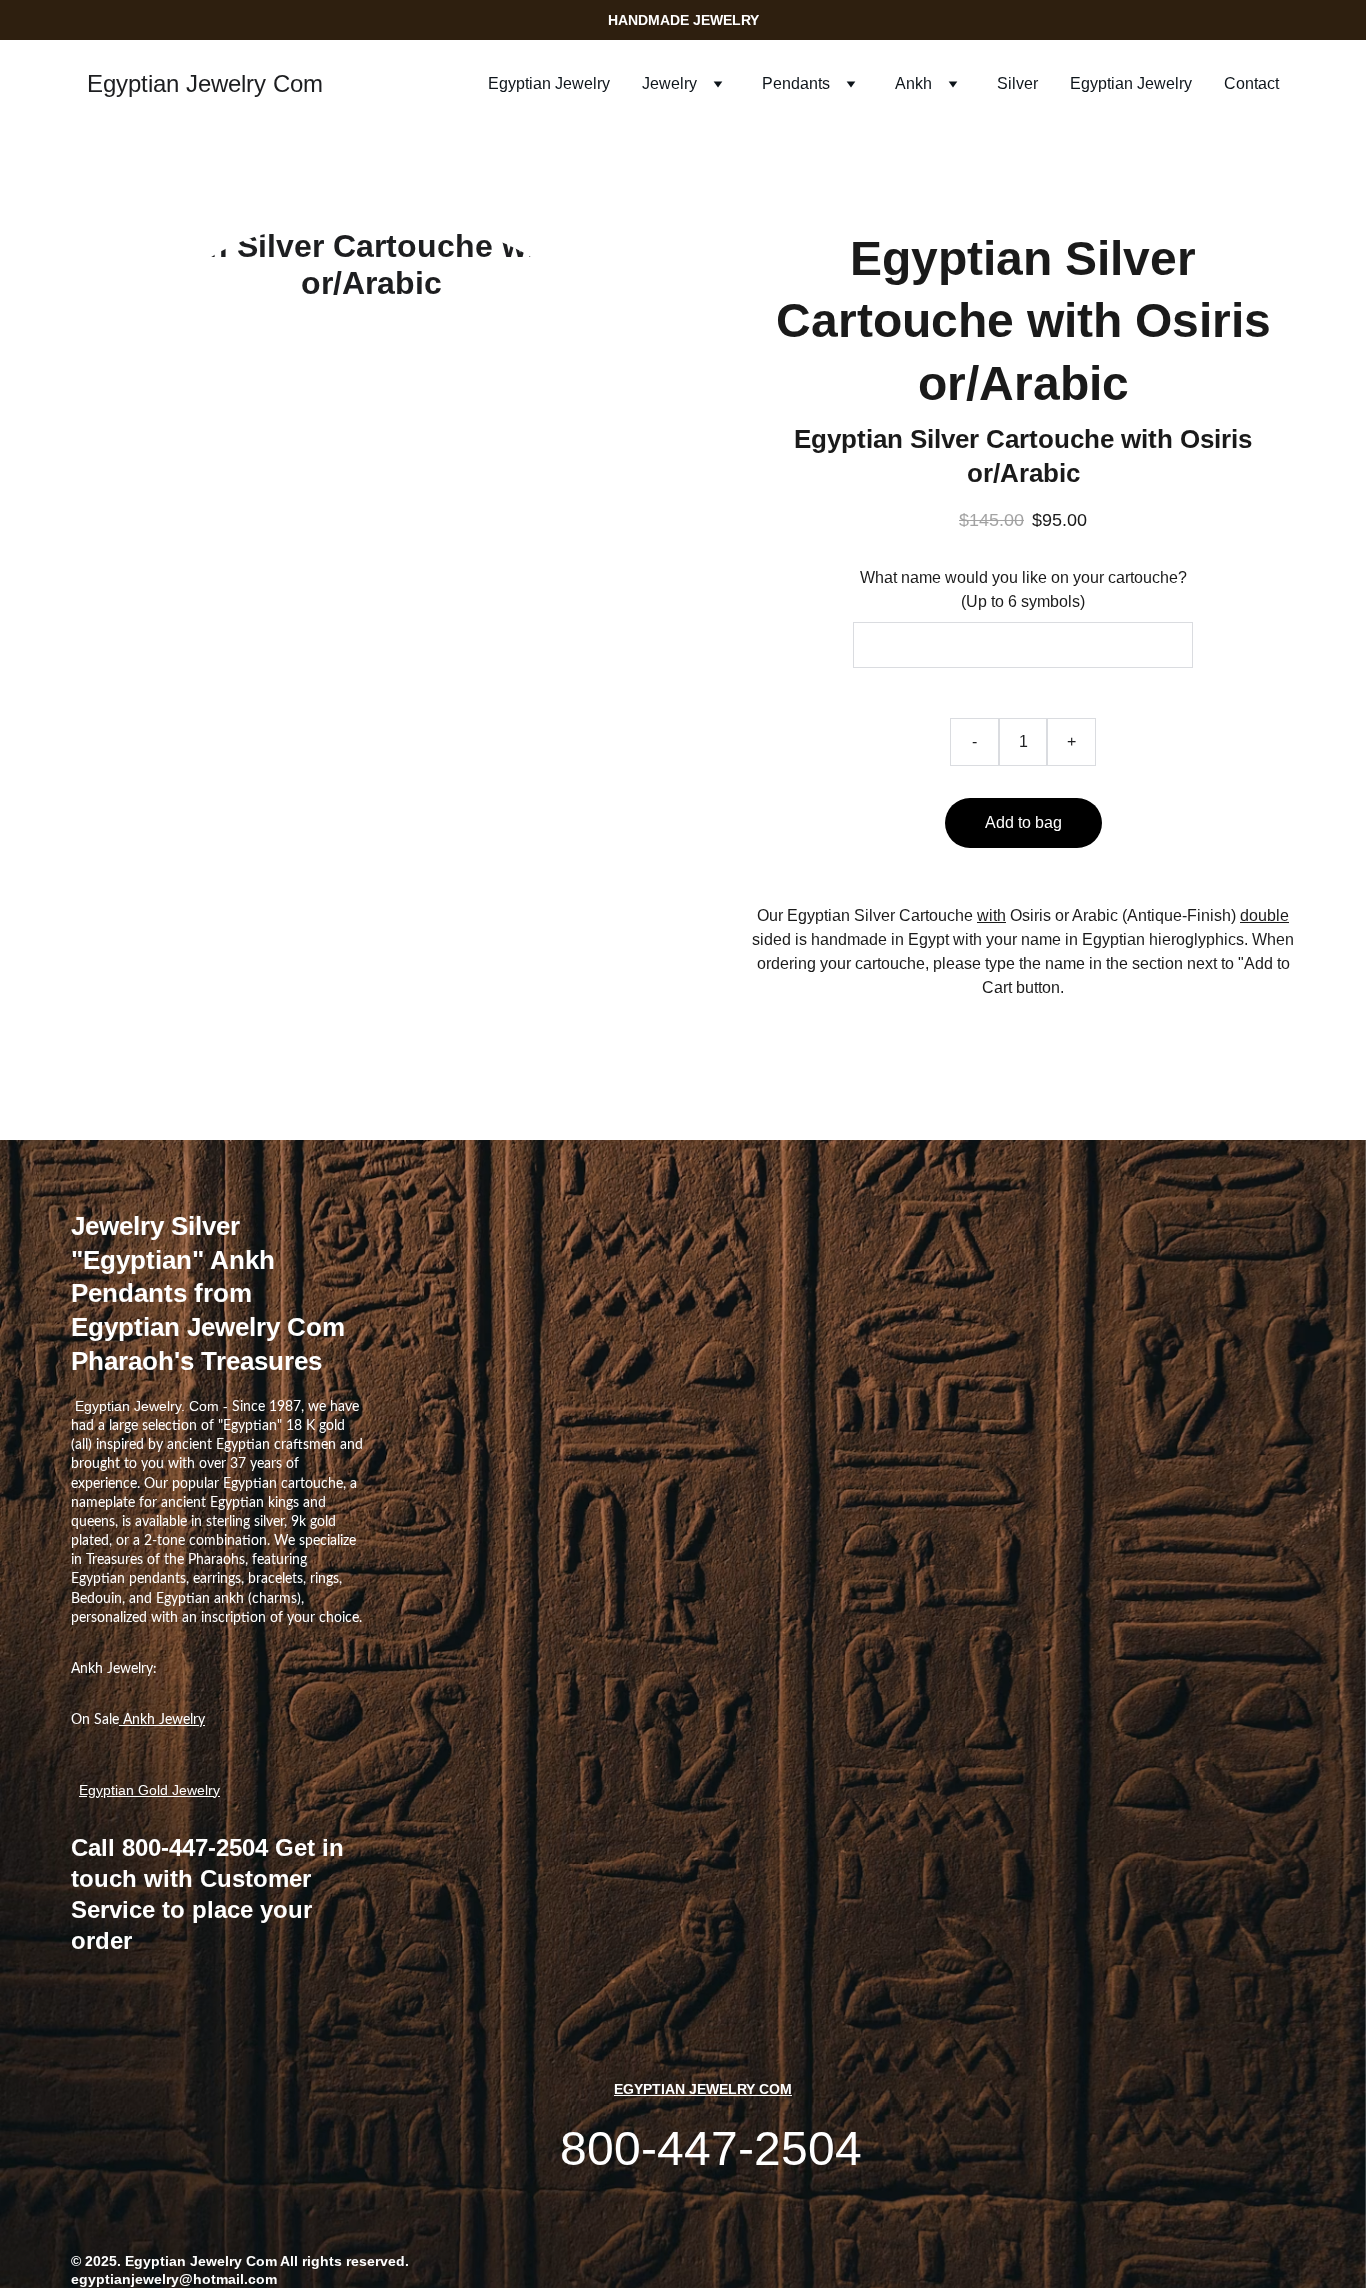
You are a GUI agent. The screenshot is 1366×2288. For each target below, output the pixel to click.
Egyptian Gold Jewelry (149, 1790)
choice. (340, 1618)
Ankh (913, 83)
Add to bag (1023, 822)
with (991, 915)
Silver (1017, 83)
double (1264, 915)
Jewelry (669, 83)
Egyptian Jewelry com (703, 2089)
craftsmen (305, 1445)
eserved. (380, 2261)
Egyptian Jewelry (549, 83)
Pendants (796, 83)
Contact (1251, 83)
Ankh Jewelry (162, 1720)
